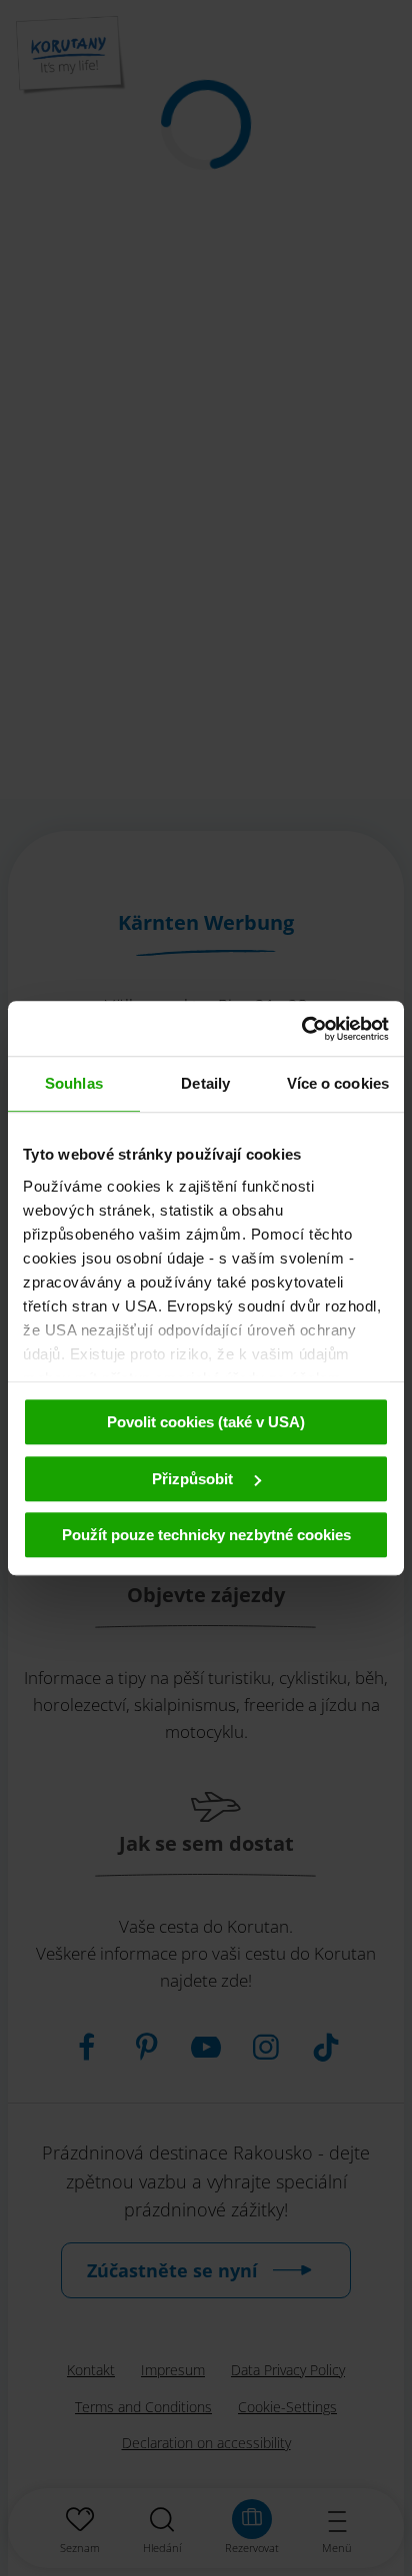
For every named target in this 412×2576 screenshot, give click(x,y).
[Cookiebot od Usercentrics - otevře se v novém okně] (301, 1029)
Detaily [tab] (205, 1083)
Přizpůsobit (194, 1479)
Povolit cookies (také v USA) (206, 1422)
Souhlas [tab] (74, 1083)
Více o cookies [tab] (338, 1083)
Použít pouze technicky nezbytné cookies (206, 1535)
